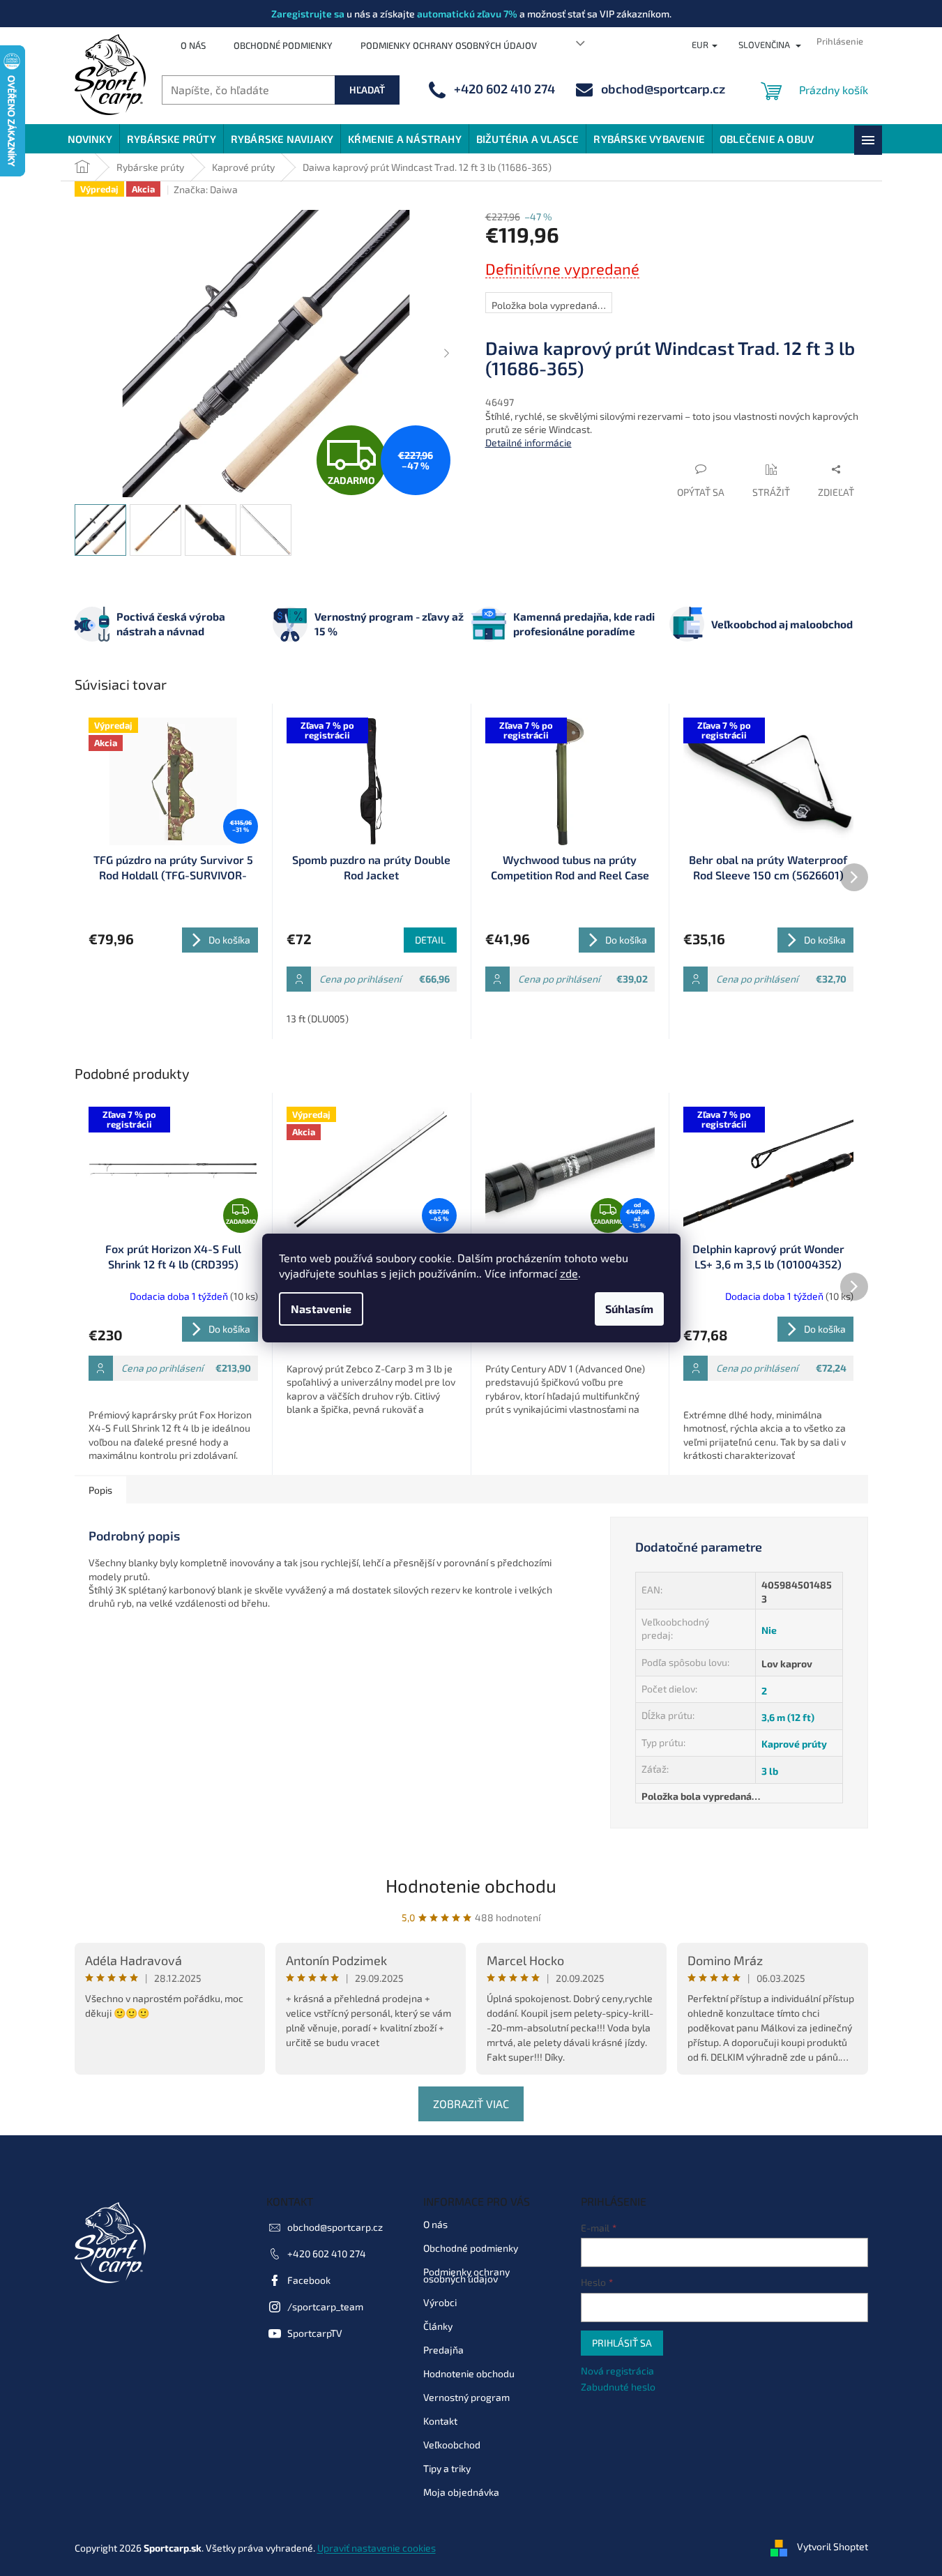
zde (569, 1273)
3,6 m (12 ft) (788, 1717)
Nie (769, 1630)
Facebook (309, 2280)
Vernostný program (466, 2397)
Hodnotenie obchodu (471, 1885)
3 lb (770, 1771)
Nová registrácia (617, 2371)
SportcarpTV (315, 2333)
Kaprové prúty (794, 1744)
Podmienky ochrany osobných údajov (449, 45)
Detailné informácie (529, 442)
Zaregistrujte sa (308, 14)
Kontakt (440, 2421)
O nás (193, 45)
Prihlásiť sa (622, 2343)
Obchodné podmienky (283, 45)
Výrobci (440, 2302)
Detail (430, 940)
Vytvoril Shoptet (833, 2546)
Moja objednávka (461, 2492)
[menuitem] (90, 139)
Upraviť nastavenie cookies (377, 2548)
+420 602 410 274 (327, 2253)
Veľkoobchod (452, 2445)
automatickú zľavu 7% (467, 14)
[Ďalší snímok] (447, 354)
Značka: (206, 189)
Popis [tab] (100, 1490)
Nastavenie (321, 1309)
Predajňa (443, 2350)
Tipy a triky (447, 2468)
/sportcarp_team (325, 2306)
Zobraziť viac (471, 2104)
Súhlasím (629, 1309)
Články (438, 2326)
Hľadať (367, 90)
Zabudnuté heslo (618, 2387)
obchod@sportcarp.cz (335, 2227)
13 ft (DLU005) (318, 1018)
